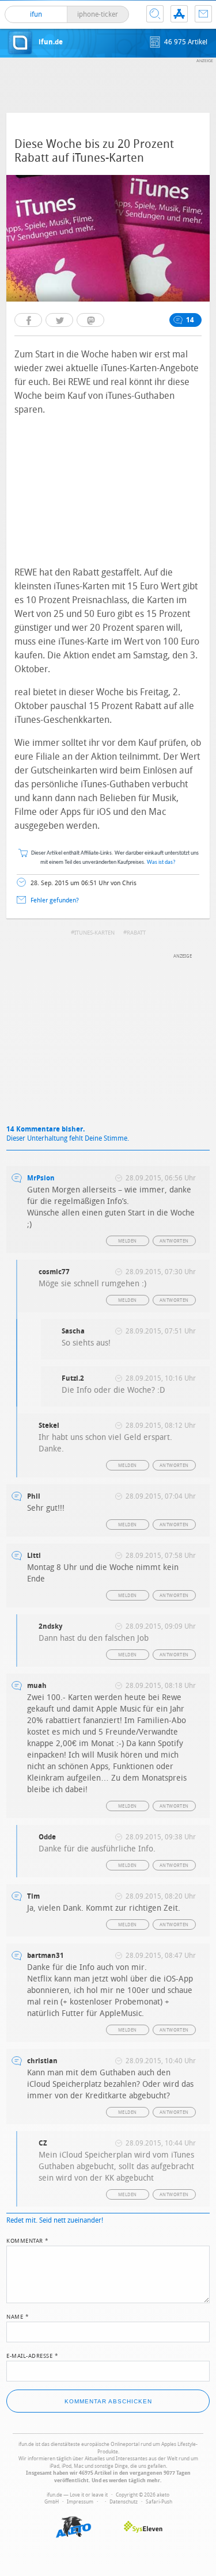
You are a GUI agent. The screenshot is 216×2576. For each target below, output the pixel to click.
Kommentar (28, 2240)
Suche (155, 14)
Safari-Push (159, 2502)
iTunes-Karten (94, 933)
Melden (127, 1241)
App (179, 14)
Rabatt (136, 933)
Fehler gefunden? (55, 900)
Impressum (80, 2502)
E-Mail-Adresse (32, 2355)
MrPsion (41, 1178)
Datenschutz (124, 2502)
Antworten (174, 1241)
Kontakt (203, 14)
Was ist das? (161, 862)
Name (18, 2316)
